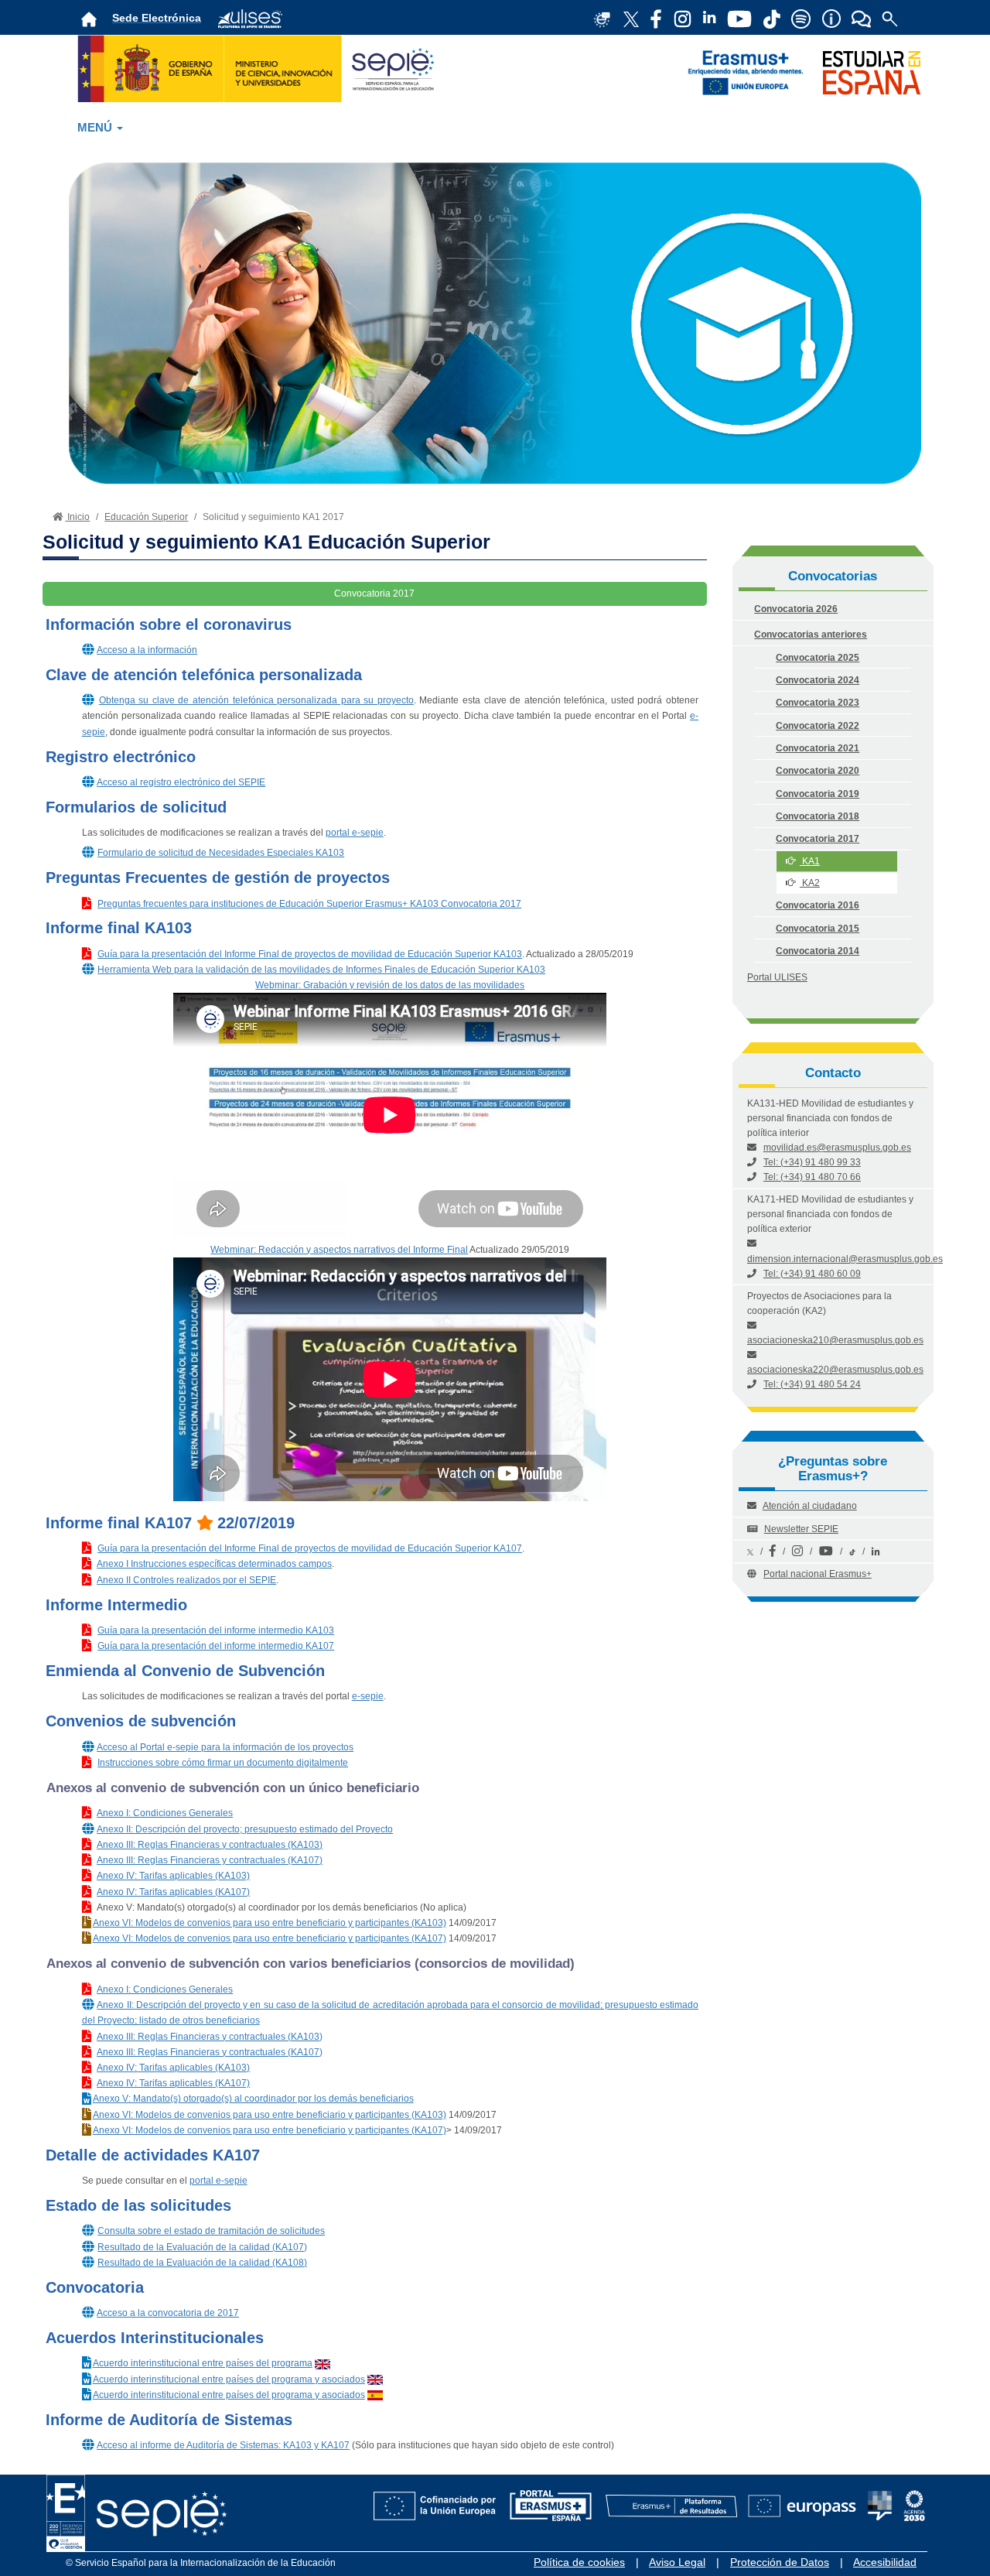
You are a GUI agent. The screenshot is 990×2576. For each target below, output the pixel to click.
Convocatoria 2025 (818, 658)
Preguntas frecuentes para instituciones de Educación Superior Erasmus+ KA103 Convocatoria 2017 (309, 904)
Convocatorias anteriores (811, 635)
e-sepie (368, 1696)
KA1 (810, 861)
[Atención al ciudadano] (831, 18)
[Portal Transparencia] (880, 2497)
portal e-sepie (355, 833)
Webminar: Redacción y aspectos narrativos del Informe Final (339, 1250)
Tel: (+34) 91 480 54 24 (812, 1384)
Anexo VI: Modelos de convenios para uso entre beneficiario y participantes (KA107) (270, 1938)
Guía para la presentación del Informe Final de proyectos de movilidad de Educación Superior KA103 (310, 954)
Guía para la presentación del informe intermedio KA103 (216, 1630)
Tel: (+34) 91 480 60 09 (812, 1274)
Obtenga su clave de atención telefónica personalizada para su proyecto (256, 700)
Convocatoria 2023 (818, 703)
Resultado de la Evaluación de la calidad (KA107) (202, 2247)
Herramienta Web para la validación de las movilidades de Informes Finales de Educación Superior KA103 (321, 970)
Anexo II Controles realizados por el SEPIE (186, 1580)
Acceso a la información (147, 650)
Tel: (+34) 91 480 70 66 (812, 1177)
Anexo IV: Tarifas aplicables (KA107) (173, 1892)
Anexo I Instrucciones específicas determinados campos (214, 1564)
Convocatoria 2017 (818, 839)
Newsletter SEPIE (801, 1529)
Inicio (77, 517)
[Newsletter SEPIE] (656, 18)
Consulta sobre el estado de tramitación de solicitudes (211, 2231)
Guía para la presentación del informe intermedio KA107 (216, 1646)
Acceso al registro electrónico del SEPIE (181, 782)
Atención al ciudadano (810, 1506)
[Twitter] (750, 1551)
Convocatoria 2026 (796, 609)
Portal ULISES (777, 977)
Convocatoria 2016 (818, 905)
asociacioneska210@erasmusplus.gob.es (835, 1340)
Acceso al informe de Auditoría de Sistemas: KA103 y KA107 (223, 2445)
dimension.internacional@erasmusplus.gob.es (845, 1259)
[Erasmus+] (746, 72)
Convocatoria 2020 (818, 771)
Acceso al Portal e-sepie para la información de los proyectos (225, 1747)
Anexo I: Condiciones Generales (165, 1813)
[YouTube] (826, 1551)
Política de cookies (579, 2562)
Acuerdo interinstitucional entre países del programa (203, 2363)
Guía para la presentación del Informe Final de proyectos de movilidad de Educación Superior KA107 (310, 1548)
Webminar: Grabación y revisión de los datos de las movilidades (390, 985)
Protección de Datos (780, 2562)
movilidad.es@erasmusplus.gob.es (837, 1148)
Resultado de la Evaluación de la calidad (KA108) (202, 2263)
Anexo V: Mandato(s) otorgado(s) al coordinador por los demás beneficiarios (253, 2099)
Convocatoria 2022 (818, 726)
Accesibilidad (885, 2562)
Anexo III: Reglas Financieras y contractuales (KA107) (210, 1860)
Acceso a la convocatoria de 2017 (168, 2313)
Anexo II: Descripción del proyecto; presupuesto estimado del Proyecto (245, 1829)
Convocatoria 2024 (818, 680)
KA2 (810, 883)
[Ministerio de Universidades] (260, 67)
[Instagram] (797, 1551)
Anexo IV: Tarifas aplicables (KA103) (173, 1876)
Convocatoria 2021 (818, 748)
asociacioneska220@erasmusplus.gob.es (835, 1370)
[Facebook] (773, 1551)
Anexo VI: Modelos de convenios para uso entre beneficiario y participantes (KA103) (270, 1923)
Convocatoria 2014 (818, 951)
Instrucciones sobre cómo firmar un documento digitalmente (223, 1763)
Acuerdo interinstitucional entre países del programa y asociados (229, 2379)
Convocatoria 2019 (818, 794)
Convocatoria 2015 (818, 929)
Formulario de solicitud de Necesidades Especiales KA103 (221, 853)
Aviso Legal (677, 2562)
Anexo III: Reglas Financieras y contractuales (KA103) (210, 1845)
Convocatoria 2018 (818, 816)
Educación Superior (146, 517)
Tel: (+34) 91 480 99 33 (812, 1162)
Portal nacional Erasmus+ (818, 1574)
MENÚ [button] (96, 128)
